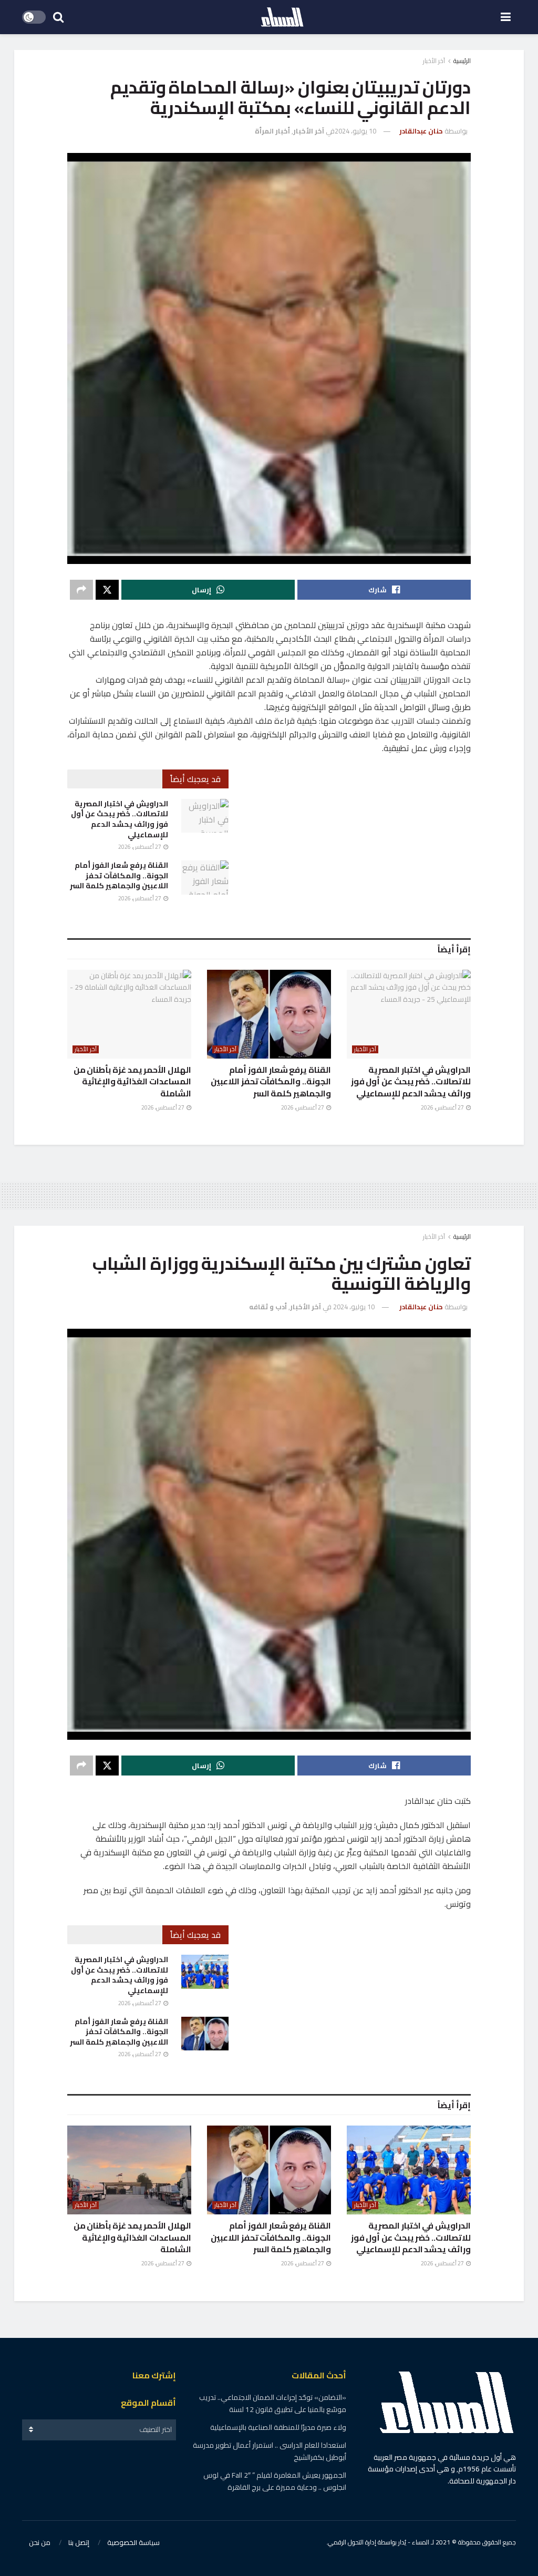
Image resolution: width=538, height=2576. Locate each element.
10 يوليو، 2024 (355, 131)
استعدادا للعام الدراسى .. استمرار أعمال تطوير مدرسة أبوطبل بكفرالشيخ (270, 2451)
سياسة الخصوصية (133, 2542)
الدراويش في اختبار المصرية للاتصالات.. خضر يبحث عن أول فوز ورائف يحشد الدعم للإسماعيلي (120, 819)
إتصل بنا (79, 2542)
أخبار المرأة (272, 131)
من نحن (40, 2542)
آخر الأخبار (434, 61)
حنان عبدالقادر (421, 131)
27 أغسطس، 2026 (140, 847)
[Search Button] (58, 17)
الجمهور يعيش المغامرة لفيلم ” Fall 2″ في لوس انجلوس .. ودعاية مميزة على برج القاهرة (275, 2481)
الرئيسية (462, 61)
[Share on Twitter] (107, 590)
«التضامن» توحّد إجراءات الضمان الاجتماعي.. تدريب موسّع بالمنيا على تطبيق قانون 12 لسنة (273, 2403)
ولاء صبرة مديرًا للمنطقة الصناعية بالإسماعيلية (278, 2427)
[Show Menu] (506, 17)
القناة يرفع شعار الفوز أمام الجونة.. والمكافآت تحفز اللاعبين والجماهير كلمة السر (119, 875)
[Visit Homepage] (282, 17)
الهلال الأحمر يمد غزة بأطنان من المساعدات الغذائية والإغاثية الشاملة (132, 1081)
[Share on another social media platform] (81, 590)
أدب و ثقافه (268, 1307)
